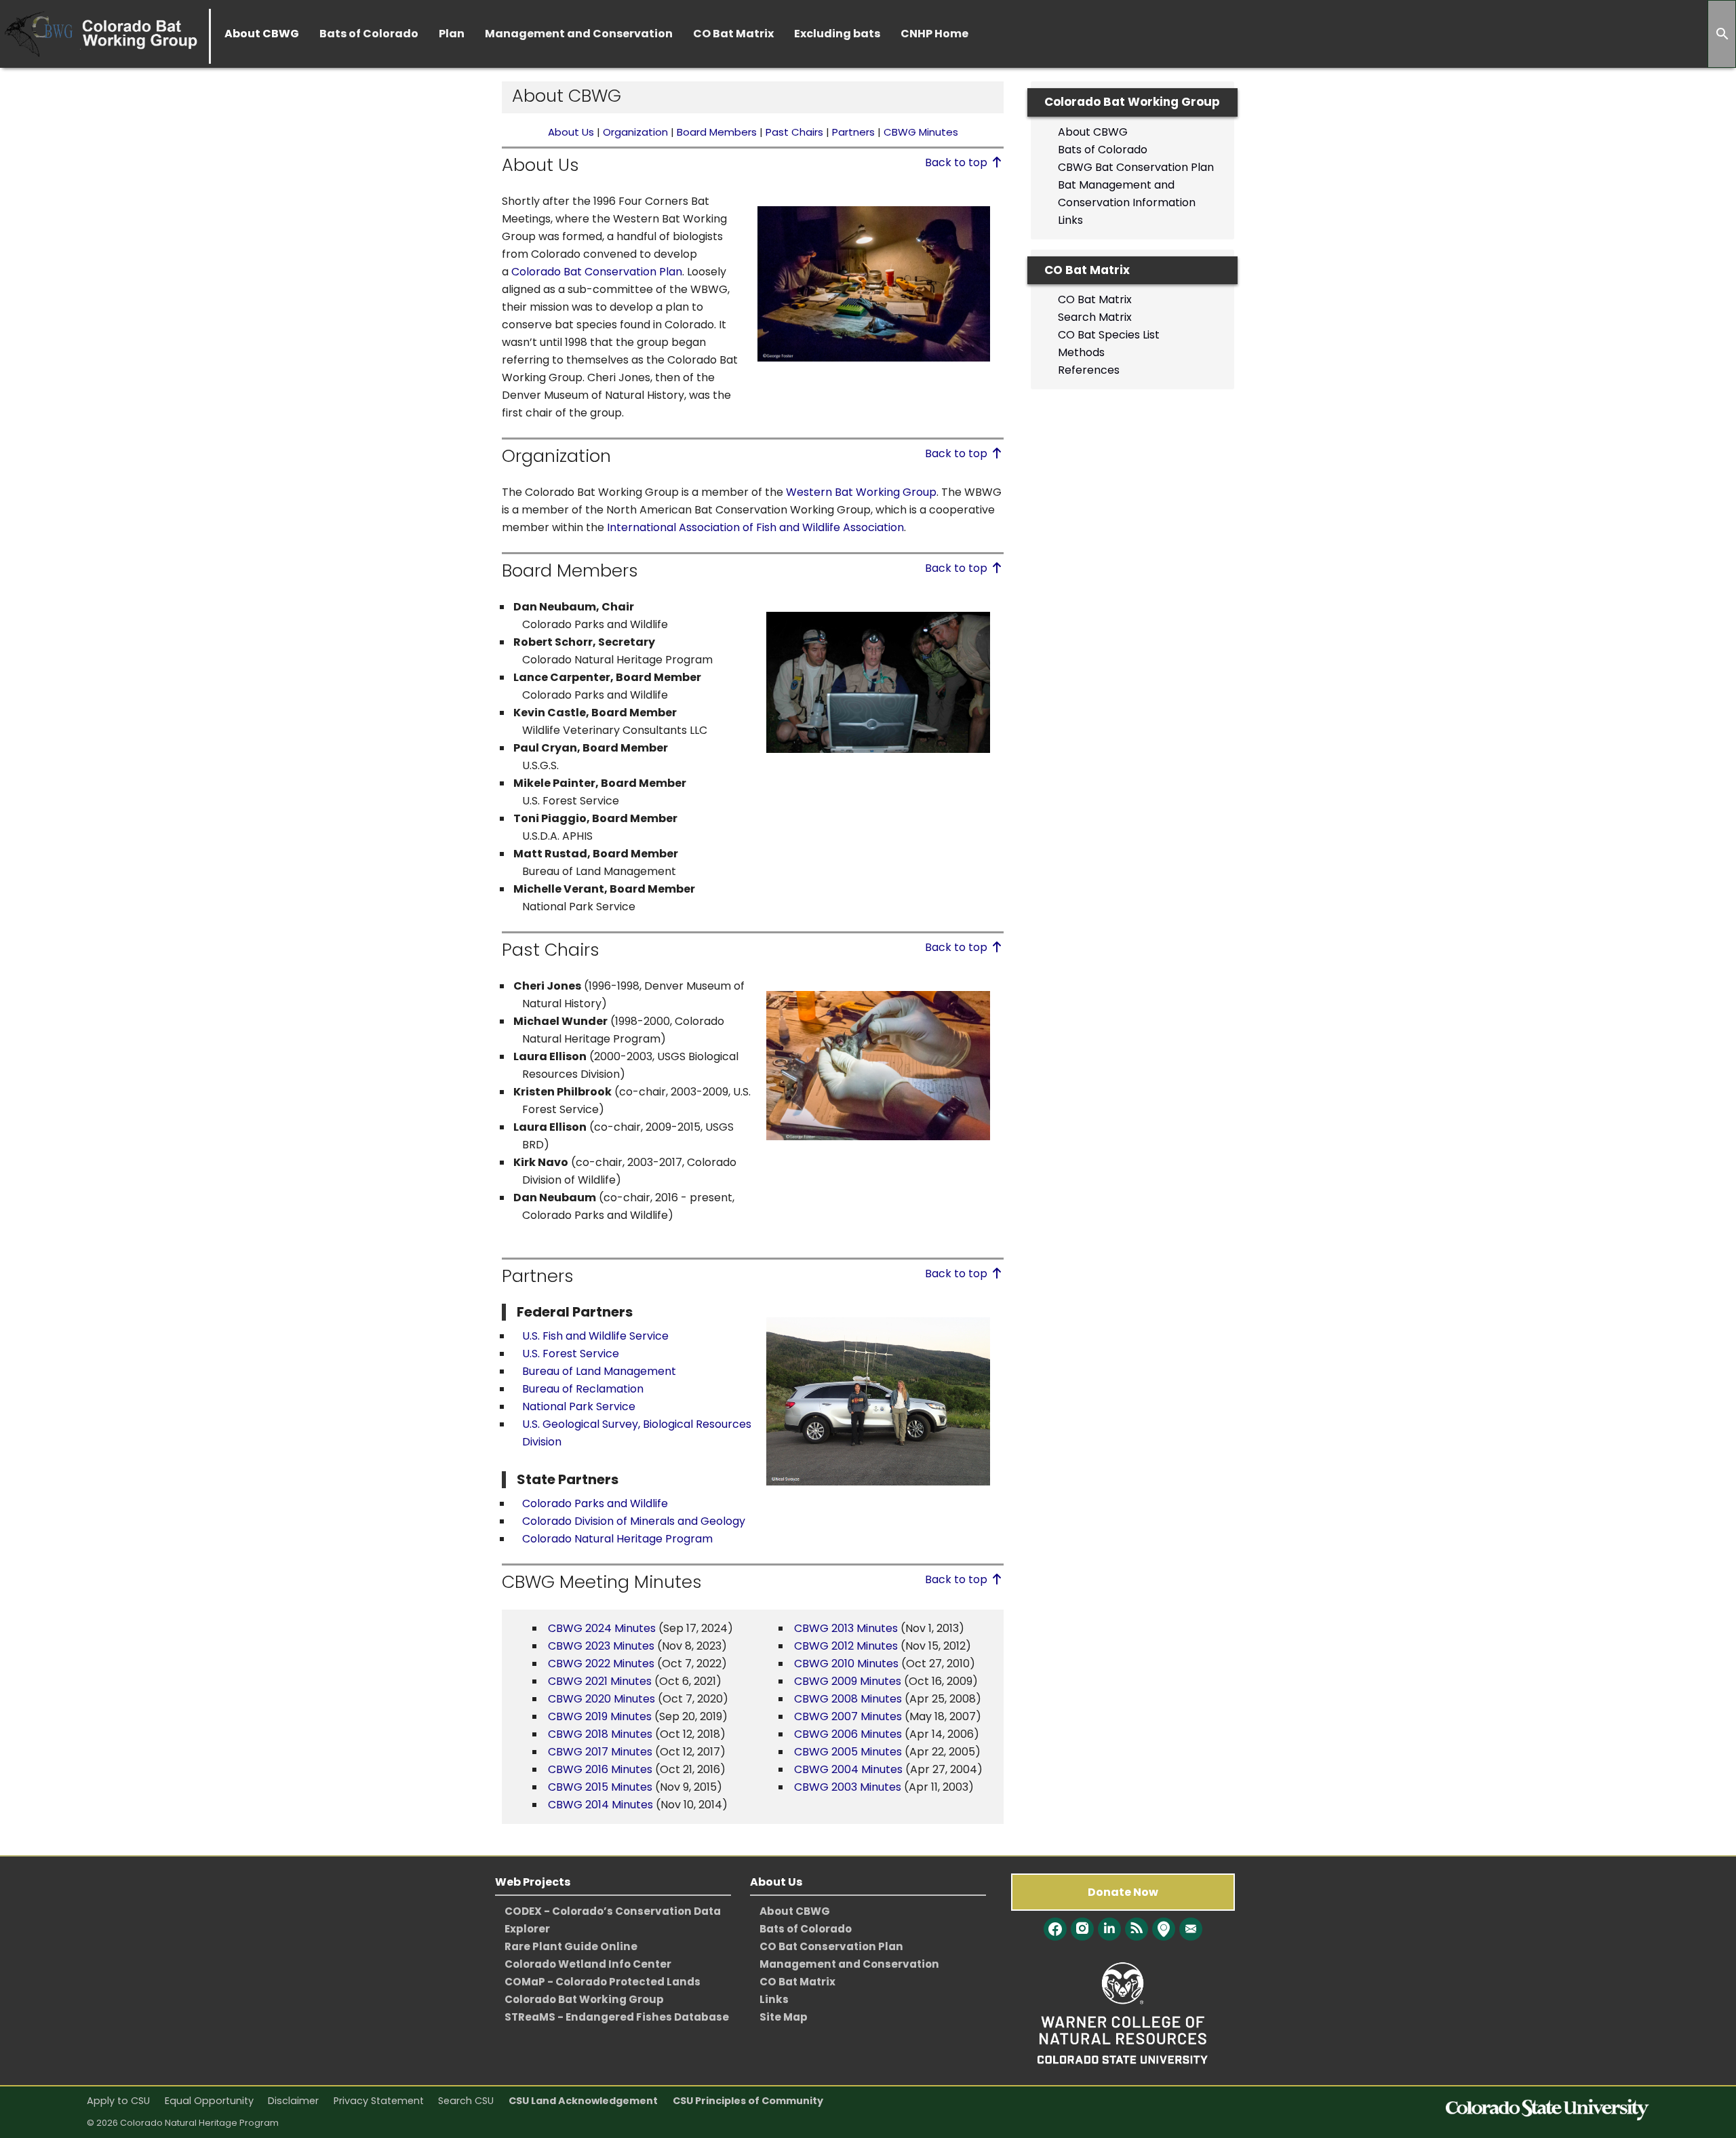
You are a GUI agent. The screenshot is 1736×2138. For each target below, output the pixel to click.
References (1089, 370)
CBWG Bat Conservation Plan (1136, 167)
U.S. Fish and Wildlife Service (595, 1336)
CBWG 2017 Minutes (600, 1752)
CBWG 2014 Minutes (600, 1805)
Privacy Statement (379, 2101)
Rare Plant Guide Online (571, 1946)
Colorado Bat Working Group (584, 1999)
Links (1070, 220)
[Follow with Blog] (1137, 1929)
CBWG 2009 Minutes (848, 1681)
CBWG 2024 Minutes (602, 1628)
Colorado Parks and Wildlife (595, 1503)
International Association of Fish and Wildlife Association (755, 527)
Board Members (718, 132)
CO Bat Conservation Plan (831, 1946)
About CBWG (1093, 132)
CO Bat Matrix (1095, 299)
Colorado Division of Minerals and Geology (634, 1521)
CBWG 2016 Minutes (600, 1769)
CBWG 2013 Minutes (846, 1628)
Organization (635, 132)
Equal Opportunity (209, 2101)
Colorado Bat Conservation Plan (597, 272)
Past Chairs (794, 132)
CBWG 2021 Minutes (600, 1681)
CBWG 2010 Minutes (848, 1664)
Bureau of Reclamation (583, 1389)
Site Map (784, 2017)
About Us (571, 132)
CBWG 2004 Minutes (850, 1769)
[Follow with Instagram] (1082, 1929)
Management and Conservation (849, 1964)
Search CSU (466, 2101)
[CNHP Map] (1164, 1929)
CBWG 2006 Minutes (848, 1734)
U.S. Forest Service (571, 1354)
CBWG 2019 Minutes (600, 1716)
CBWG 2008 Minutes (848, 1699)
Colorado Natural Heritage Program (617, 1539)
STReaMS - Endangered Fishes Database (617, 2017)
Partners (853, 132)
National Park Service (579, 1406)
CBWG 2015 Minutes (600, 1787)
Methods (1081, 352)
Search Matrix (1095, 317)
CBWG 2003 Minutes (849, 1787)
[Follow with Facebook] (1055, 1929)
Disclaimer (293, 2101)
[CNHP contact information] (1191, 1929)
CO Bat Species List (1109, 335)
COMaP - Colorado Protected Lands (603, 1982)
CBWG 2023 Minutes (601, 1646)
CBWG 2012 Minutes (846, 1646)
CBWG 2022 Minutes (601, 1664)
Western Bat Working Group (861, 492)
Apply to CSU (118, 2101)
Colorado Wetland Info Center (588, 1964)
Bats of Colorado (1103, 150)
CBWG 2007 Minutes (848, 1716)
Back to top (958, 162)
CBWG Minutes (921, 132)
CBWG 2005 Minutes (848, 1752)
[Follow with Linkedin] (1109, 1929)
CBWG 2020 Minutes (601, 1699)
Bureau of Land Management (599, 1371)
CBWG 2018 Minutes (600, 1734)
